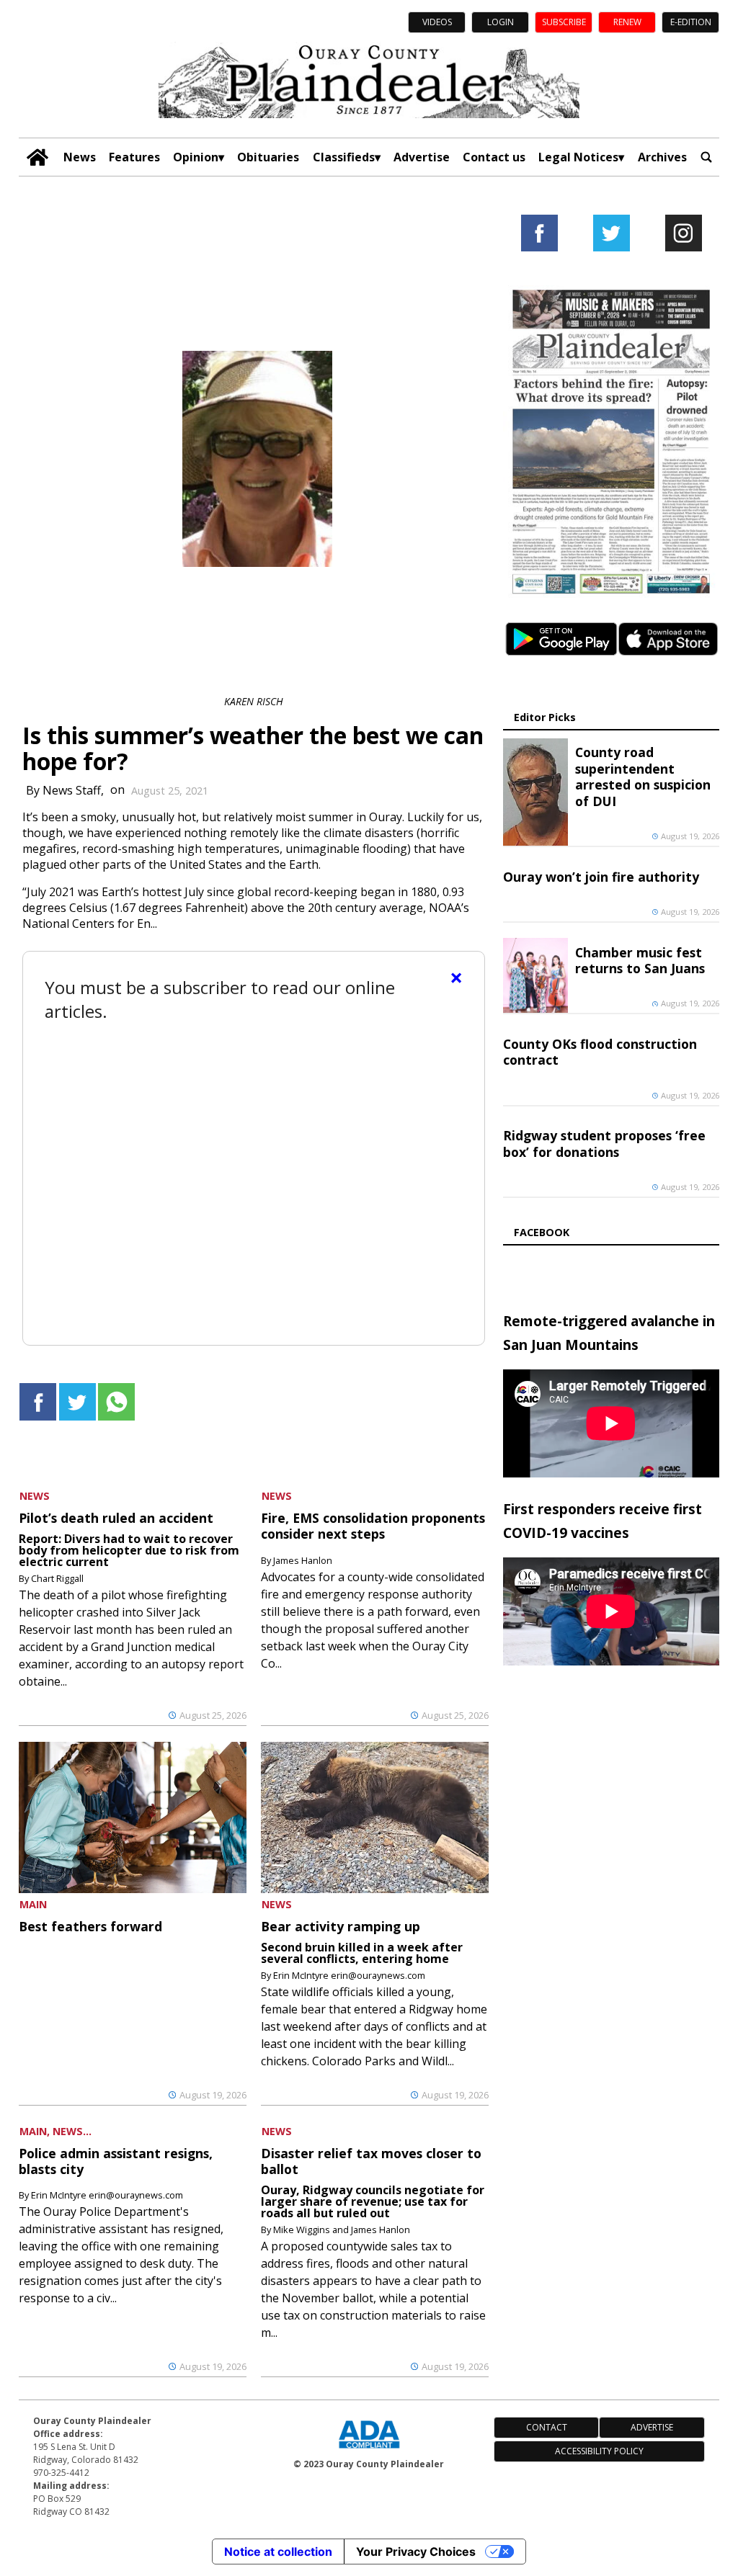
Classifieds (344, 157)
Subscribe (564, 22)
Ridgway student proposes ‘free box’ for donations (604, 1143)
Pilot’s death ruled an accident (116, 1518)
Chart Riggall (57, 1578)
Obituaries (268, 157)
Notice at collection (278, 2552)
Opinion (196, 157)
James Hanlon (303, 1560)
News (80, 157)
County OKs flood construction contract (600, 1052)
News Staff (72, 790)
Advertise (422, 157)
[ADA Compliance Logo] (369, 2450)
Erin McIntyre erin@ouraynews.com (349, 1975)
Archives (662, 157)
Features (134, 157)
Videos (437, 22)
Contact (547, 2427)
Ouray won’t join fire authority (601, 877)
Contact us (494, 157)
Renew (627, 22)
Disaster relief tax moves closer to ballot (371, 2161)
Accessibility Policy (599, 2451)
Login (501, 22)
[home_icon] (37, 157)
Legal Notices (578, 157)
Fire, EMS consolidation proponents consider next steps (373, 1526)
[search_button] (706, 157)
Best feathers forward (90, 1926)
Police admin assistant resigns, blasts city (116, 2161)
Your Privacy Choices (416, 2552)
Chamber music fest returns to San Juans (640, 960)
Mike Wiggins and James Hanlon (342, 2230)
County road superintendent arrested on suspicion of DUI (643, 776)
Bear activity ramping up (341, 1926)
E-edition (691, 22)
